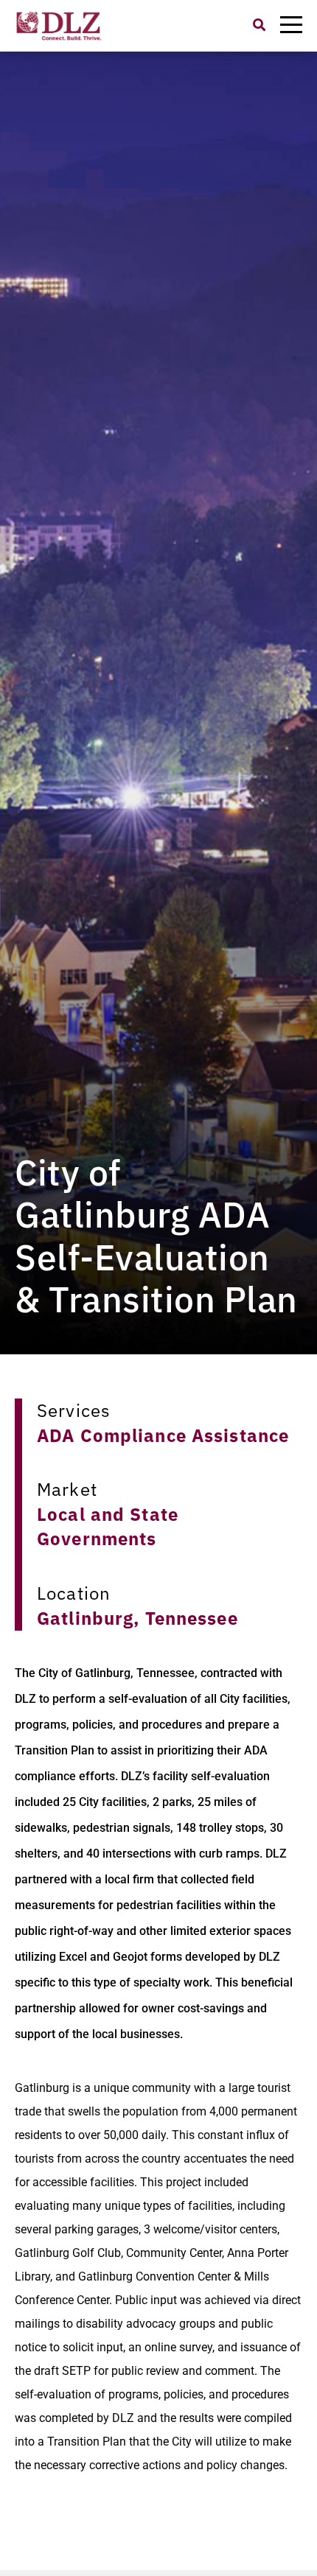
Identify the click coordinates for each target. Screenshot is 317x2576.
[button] (259, 25)
